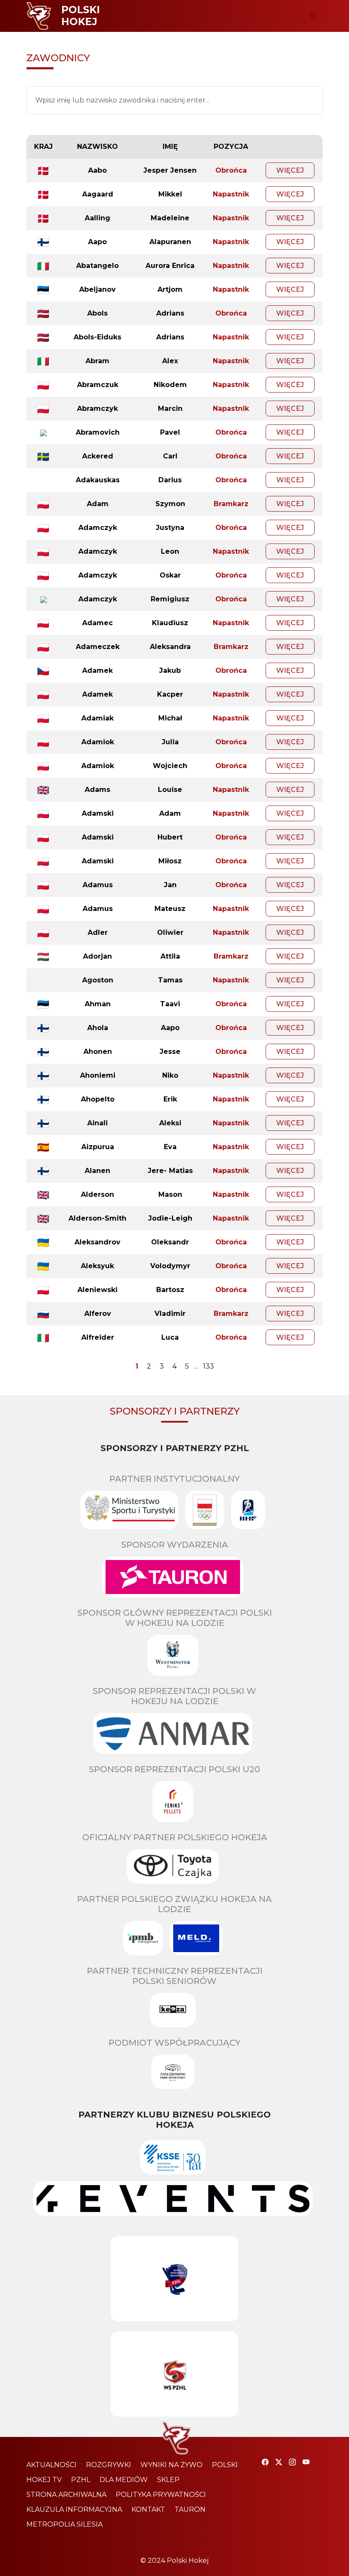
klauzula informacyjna (74, 2509)
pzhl (81, 2480)
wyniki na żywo (172, 2465)
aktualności (51, 2465)
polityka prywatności (161, 2495)
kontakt (148, 2509)
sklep (168, 2480)
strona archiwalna (66, 2495)
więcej (290, 170)
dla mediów (124, 2480)
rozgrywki (109, 2465)
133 (209, 1366)
